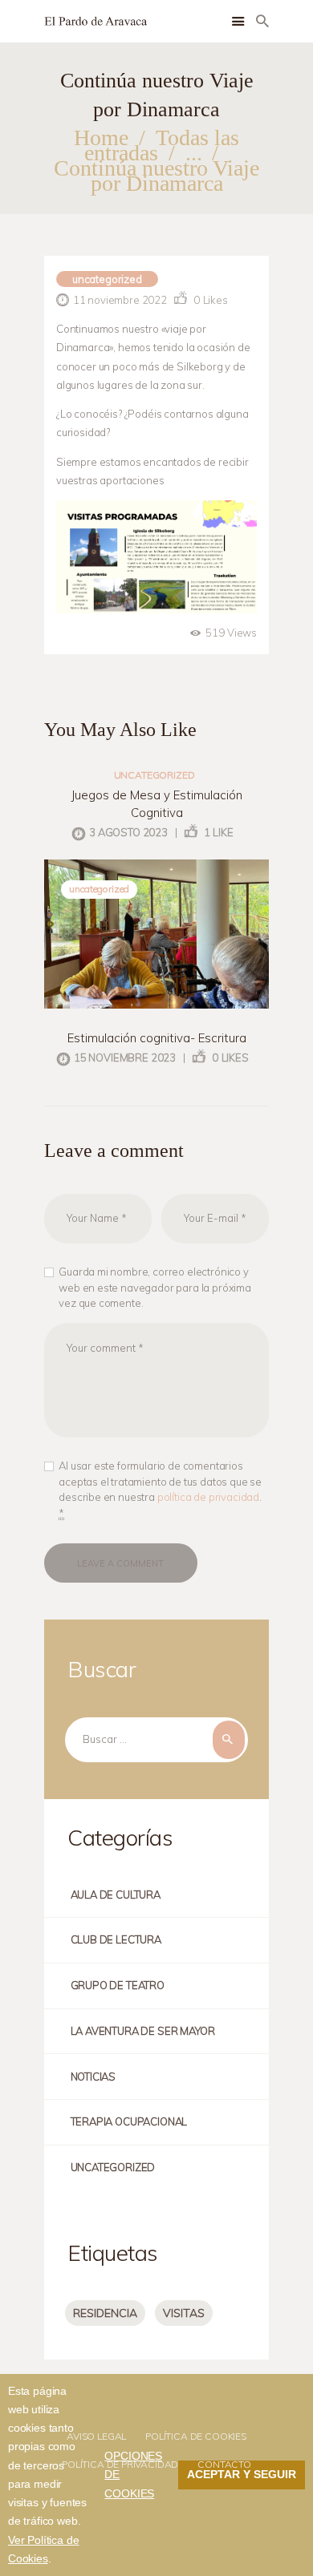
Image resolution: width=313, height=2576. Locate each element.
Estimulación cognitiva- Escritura (157, 1038)
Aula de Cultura (116, 1895)
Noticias (93, 2077)
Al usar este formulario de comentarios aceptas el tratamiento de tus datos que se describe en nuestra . (160, 1489)
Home (101, 137)
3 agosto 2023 (128, 832)
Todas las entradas (161, 145)
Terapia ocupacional (129, 2121)
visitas (184, 2313)
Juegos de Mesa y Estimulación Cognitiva (157, 804)
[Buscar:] (156, 1739)
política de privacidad (208, 1497)
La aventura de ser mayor (143, 2031)
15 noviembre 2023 (125, 1057)
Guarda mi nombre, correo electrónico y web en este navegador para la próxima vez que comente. (155, 1287)
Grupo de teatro (118, 1985)
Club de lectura (116, 1939)
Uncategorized (107, 279)
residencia (105, 2313)
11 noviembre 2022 (120, 300)
